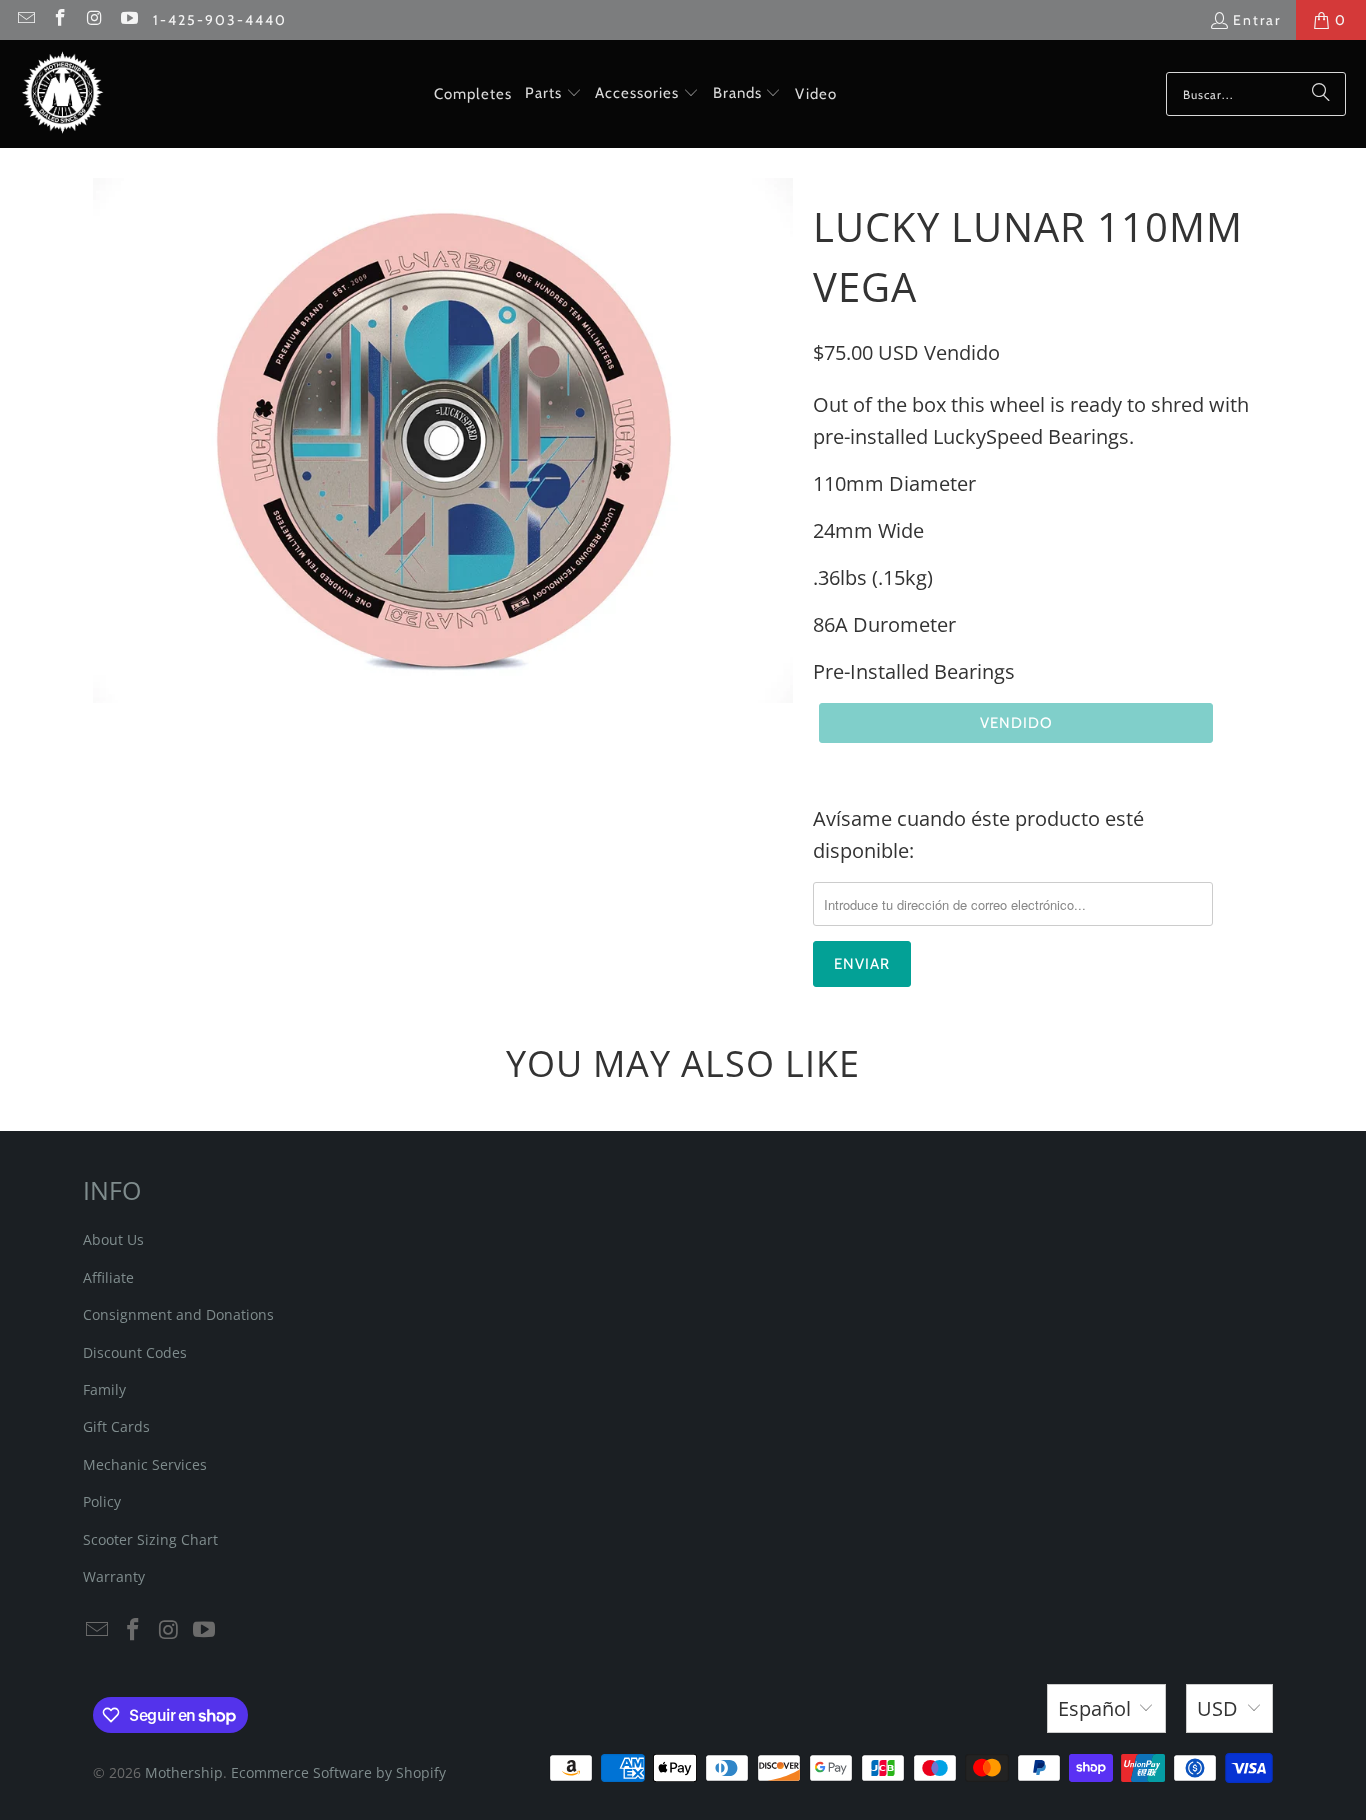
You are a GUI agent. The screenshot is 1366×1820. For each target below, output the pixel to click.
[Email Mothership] (25, 20)
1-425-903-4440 (220, 20)
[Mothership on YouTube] (129, 20)
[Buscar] (1321, 94)
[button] (553, 94)
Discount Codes (135, 1352)
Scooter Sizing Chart (150, 1539)
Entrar (1257, 20)
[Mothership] (62, 94)
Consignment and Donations (178, 1314)
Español (1094, 1708)
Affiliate (108, 1277)
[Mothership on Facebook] (60, 20)
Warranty (114, 1576)
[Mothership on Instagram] (94, 20)
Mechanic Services (145, 1464)
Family (104, 1389)
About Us (113, 1239)
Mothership (184, 1772)
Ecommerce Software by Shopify (338, 1772)
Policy (102, 1501)
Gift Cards (116, 1426)
